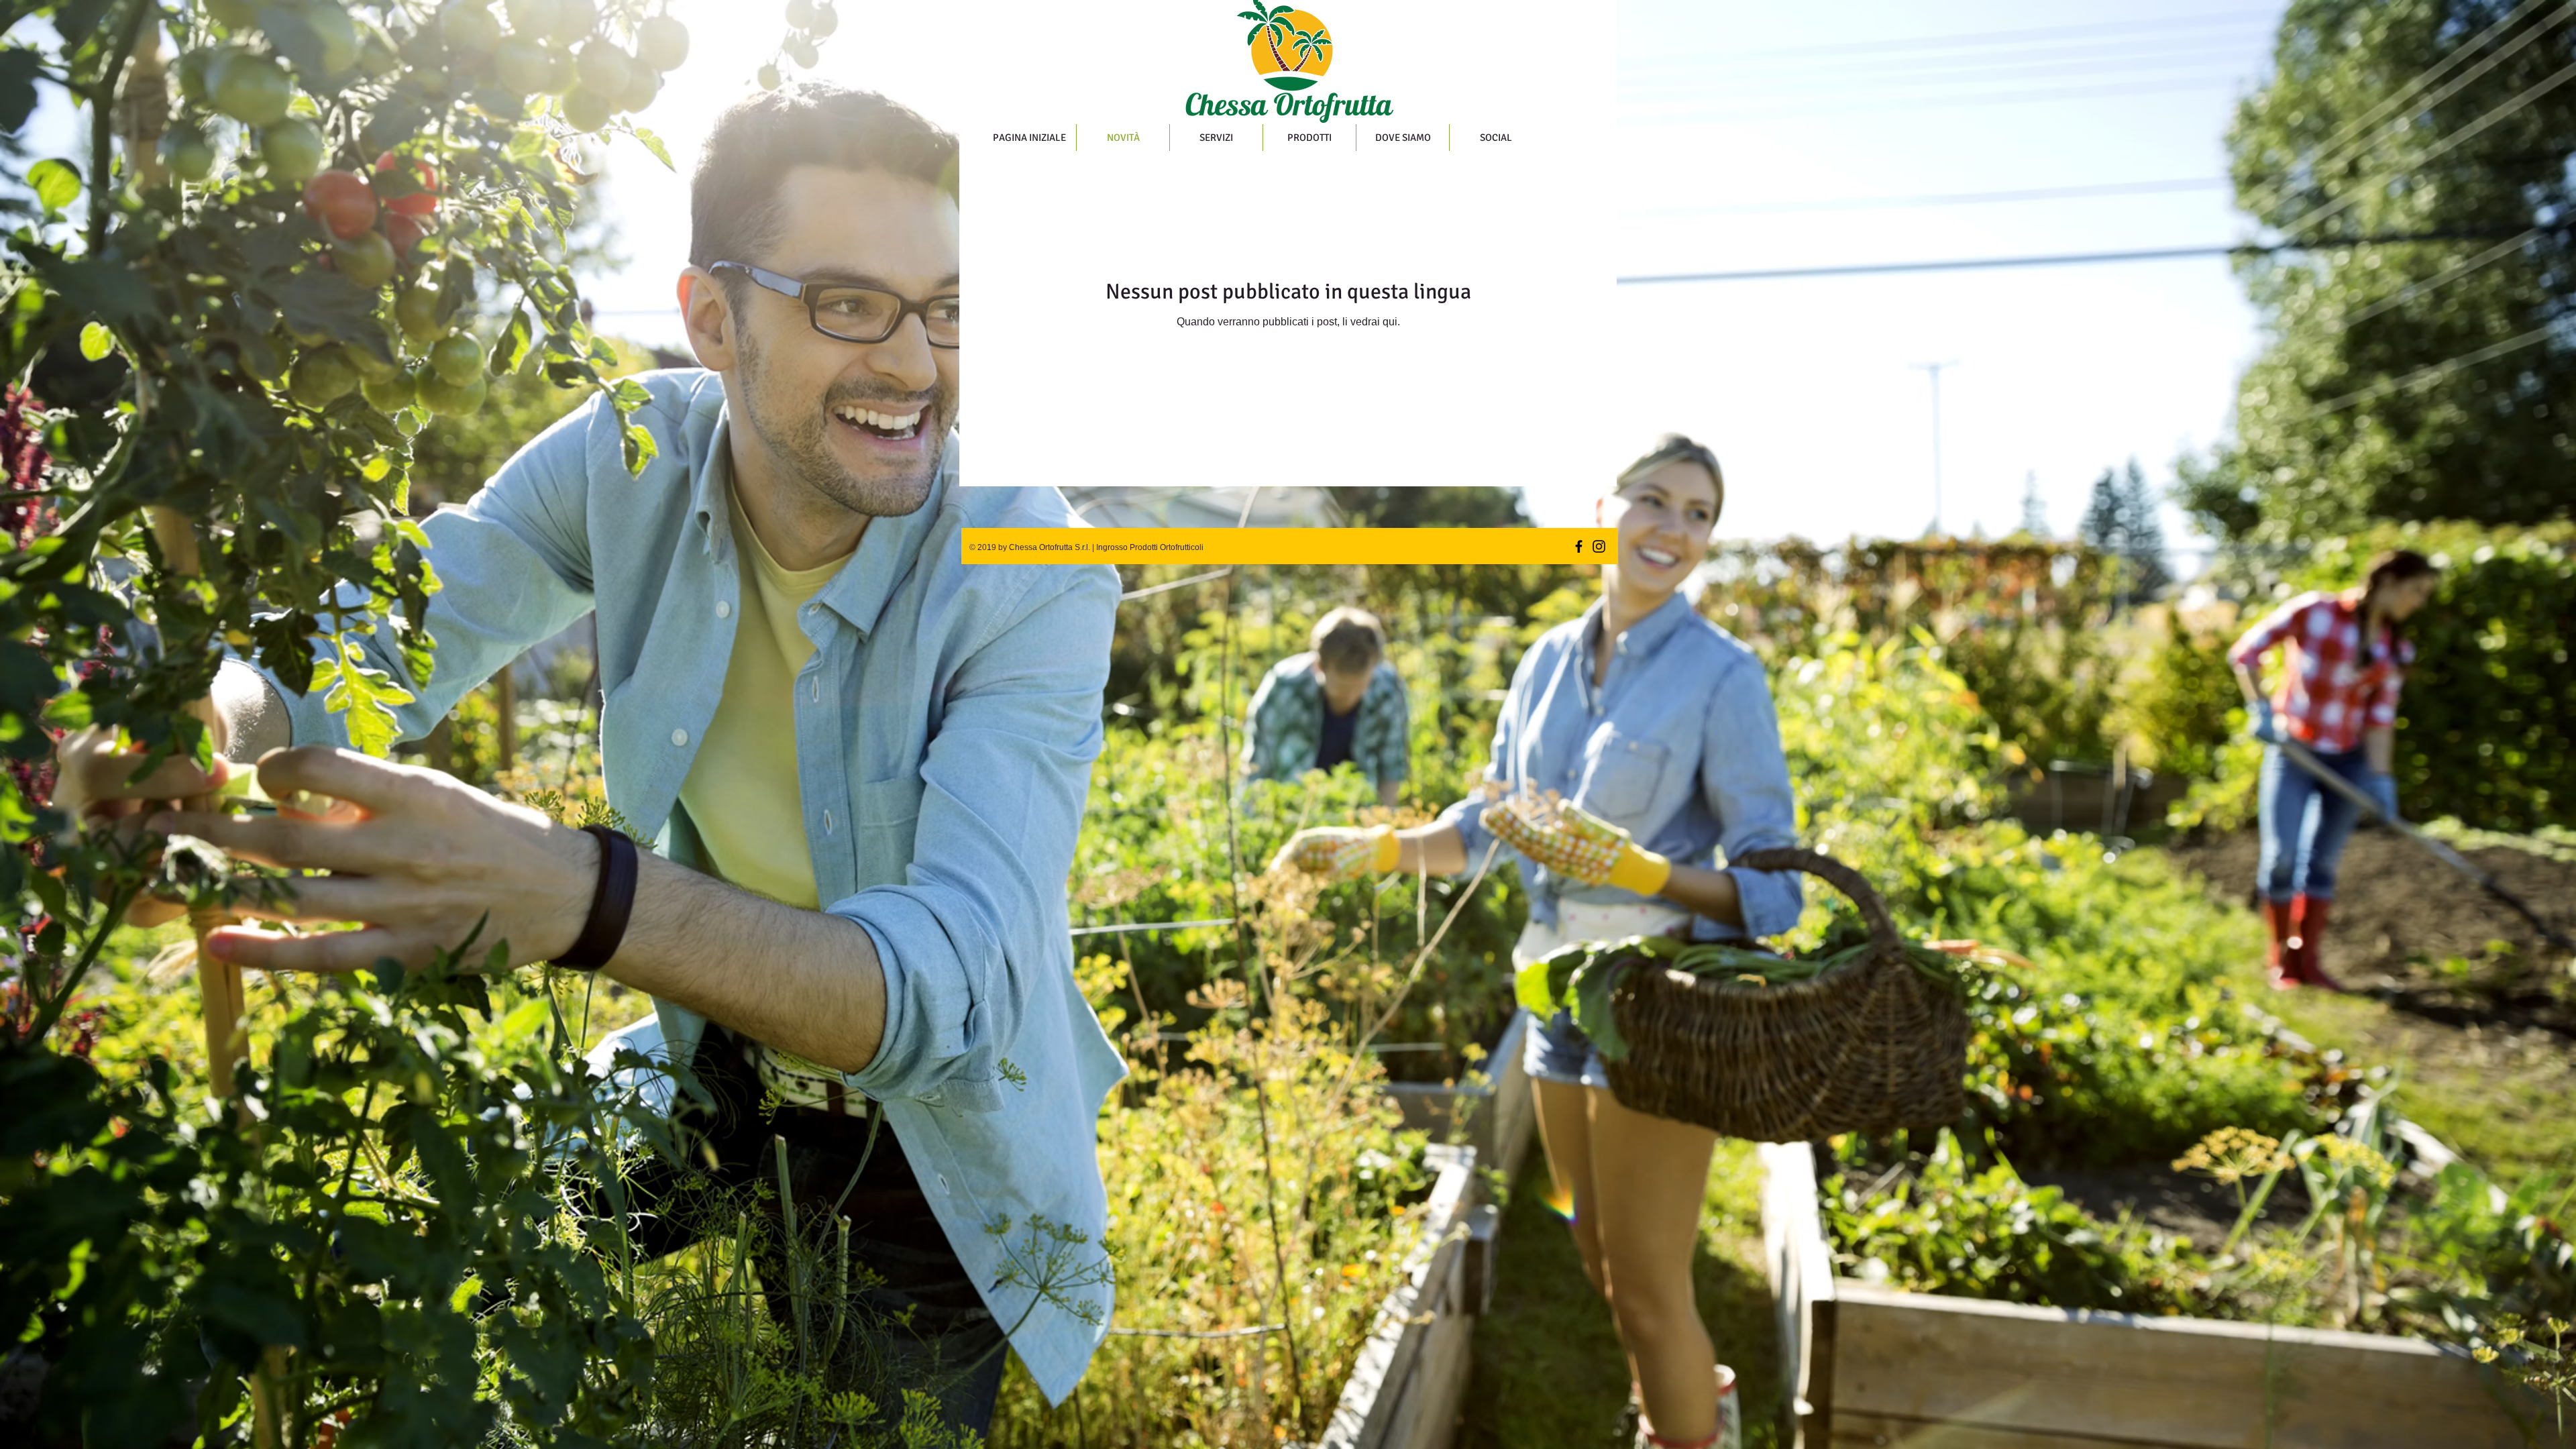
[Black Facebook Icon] (1579, 546)
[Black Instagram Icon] (1599, 546)
